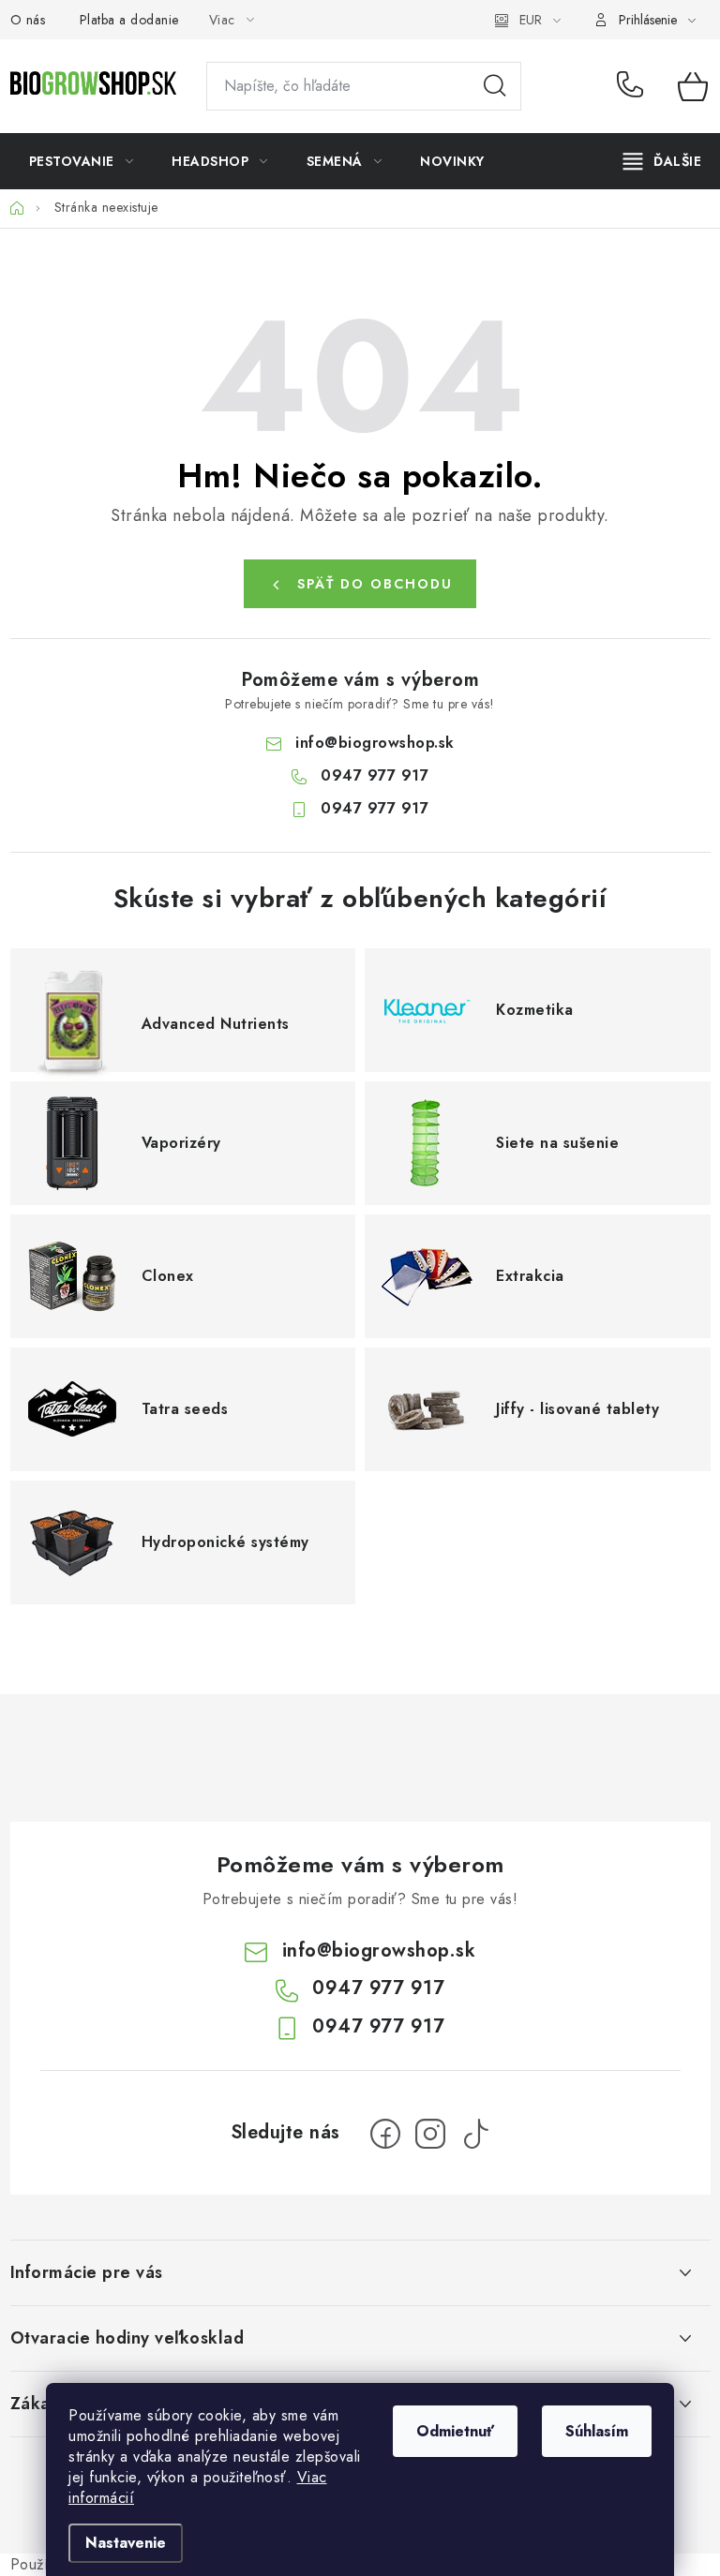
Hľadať (495, 86)
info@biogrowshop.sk (375, 743)
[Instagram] (430, 2134)
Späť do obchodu (375, 584)
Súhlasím (597, 2431)
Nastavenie (126, 2543)
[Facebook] (385, 2134)
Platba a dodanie (129, 20)
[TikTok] (475, 2134)
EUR (531, 20)
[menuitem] (82, 161)
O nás (28, 20)
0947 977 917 (633, 86)
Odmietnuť (455, 2431)
